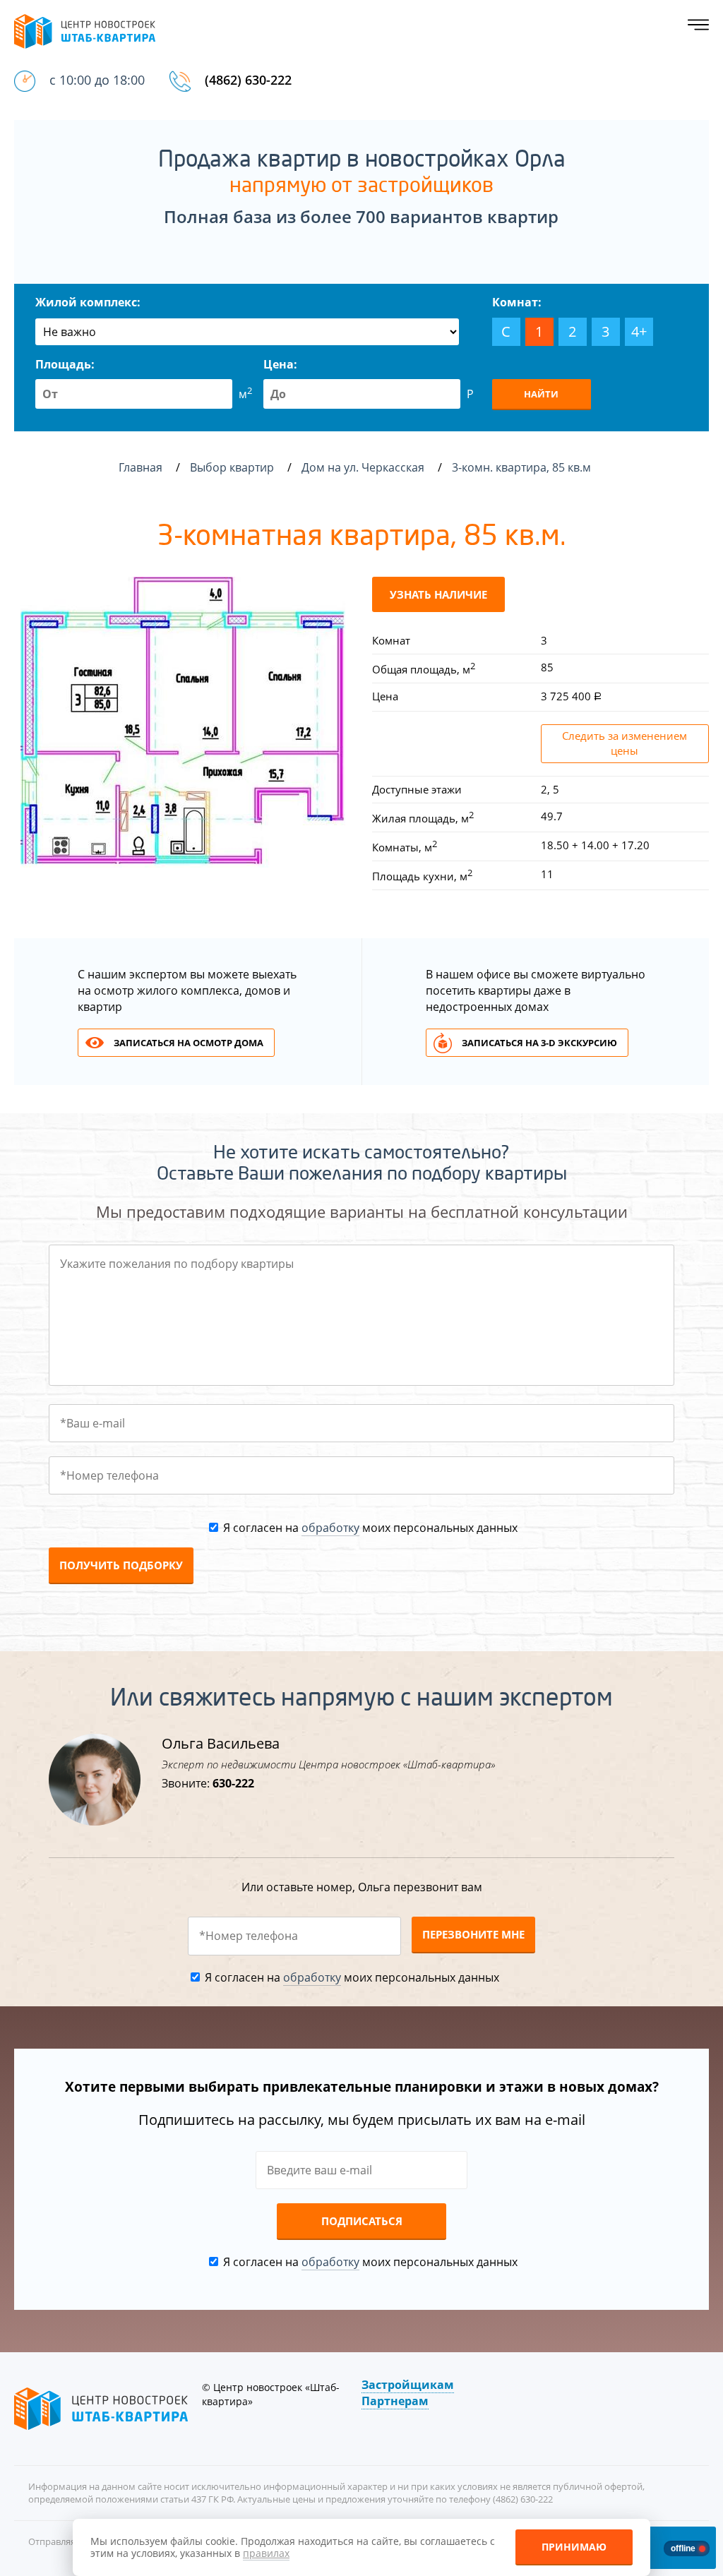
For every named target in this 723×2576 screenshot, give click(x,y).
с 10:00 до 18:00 (97, 80)
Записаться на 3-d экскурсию (539, 1043)
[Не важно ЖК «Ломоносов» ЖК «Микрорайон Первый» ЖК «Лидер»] (247, 332)
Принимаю (574, 2547)
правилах (266, 2553)
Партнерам (395, 2401)
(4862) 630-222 (248, 80)
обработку (330, 1528)
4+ (639, 331)
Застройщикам (408, 2385)
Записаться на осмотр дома (189, 1043)
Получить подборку (121, 1565)
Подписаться (362, 2221)
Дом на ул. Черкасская (364, 467)
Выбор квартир (233, 467)
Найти (541, 394)
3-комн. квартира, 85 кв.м (523, 467)
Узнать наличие (438, 594)
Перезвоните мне (473, 1934)
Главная (141, 467)
